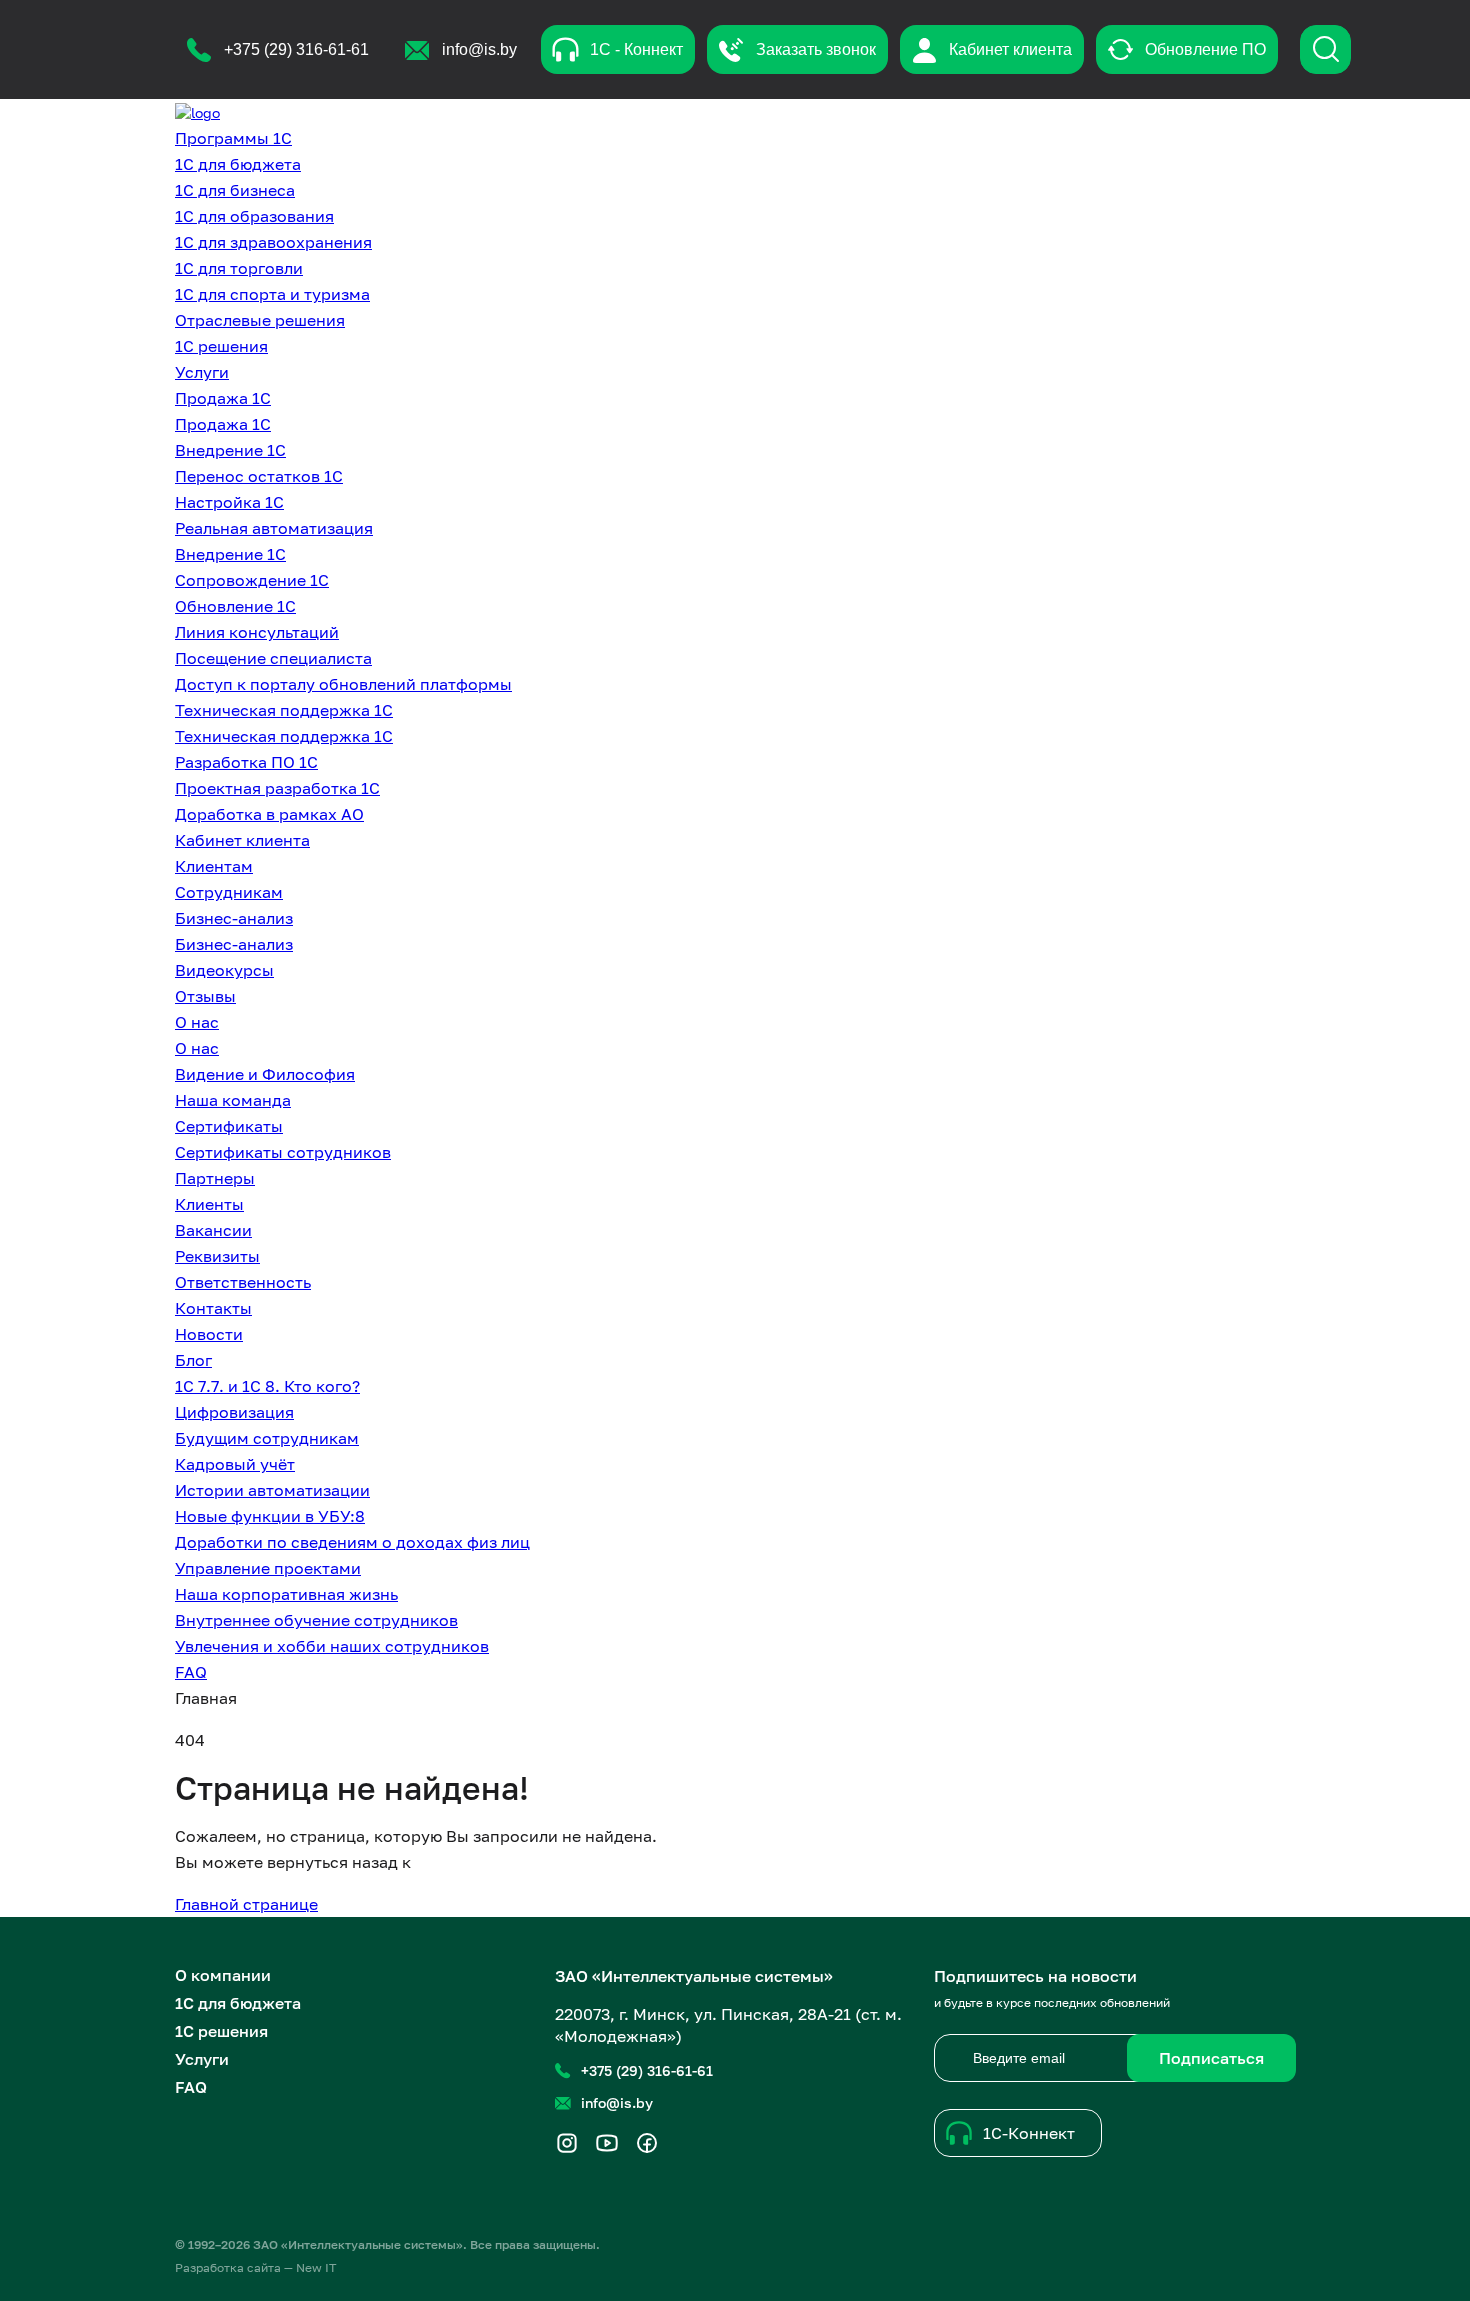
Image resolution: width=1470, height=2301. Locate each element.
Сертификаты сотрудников (283, 1152)
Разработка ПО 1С (246, 762)
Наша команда (233, 1100)
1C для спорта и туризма (272, 294)
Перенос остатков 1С (259, 476)
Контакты (213, 1308)
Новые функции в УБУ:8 (270, 1516)
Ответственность (243, 1282)
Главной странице (246, 1904)
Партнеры (215, 1178)
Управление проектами (268, 1568)
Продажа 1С (223, 398)
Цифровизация (234, 1412)
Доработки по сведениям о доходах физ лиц (352, 1542)
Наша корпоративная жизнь (286, 1594)
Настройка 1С (229, 502)
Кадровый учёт (235, 1464)
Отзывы (205, 996)
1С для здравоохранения (273, 242)
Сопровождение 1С (252, 580)
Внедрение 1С (230, 450)
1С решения (221, 346)
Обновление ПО (1205, 49)
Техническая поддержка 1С (284, 710)
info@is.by (617, 2103)
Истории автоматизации (272, 1490)
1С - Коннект (636, 49)
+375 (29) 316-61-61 (647, 2071)
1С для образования (254, 216)
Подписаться (1211, 2058)
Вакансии (213, 1230)
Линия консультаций (257, 632)
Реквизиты (217, 1256)
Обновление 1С (235, 606)
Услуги (202, 372)
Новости (209, 1334)
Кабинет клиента (1010, 49)
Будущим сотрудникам (267, 1438)
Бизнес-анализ (234, 918)
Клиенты (209, 1204)
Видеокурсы (224, 970)
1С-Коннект (1029, 2133)
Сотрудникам (229, 892)
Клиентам (214, 866)
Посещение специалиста (273, 658)
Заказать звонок (816, 49)
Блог (193, 1360)
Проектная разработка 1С (277, 788)
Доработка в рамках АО (269, 814)
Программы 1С (233, 138)
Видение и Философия (265, 1074)
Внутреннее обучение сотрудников (316, 1620)
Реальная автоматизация (274, 528)
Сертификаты (229, 1126)
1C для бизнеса (235, 190)
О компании (223, 1975)
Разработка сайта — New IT (255, 2267)
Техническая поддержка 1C (284, 736)
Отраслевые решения (260, 320)
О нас (197, 1022)
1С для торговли (239, 268)
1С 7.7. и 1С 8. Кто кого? (267, 1386)
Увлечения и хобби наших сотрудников (332, 1646)
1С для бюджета (238, 164)
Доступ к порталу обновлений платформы (343, 684)
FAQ (191, 1672)
